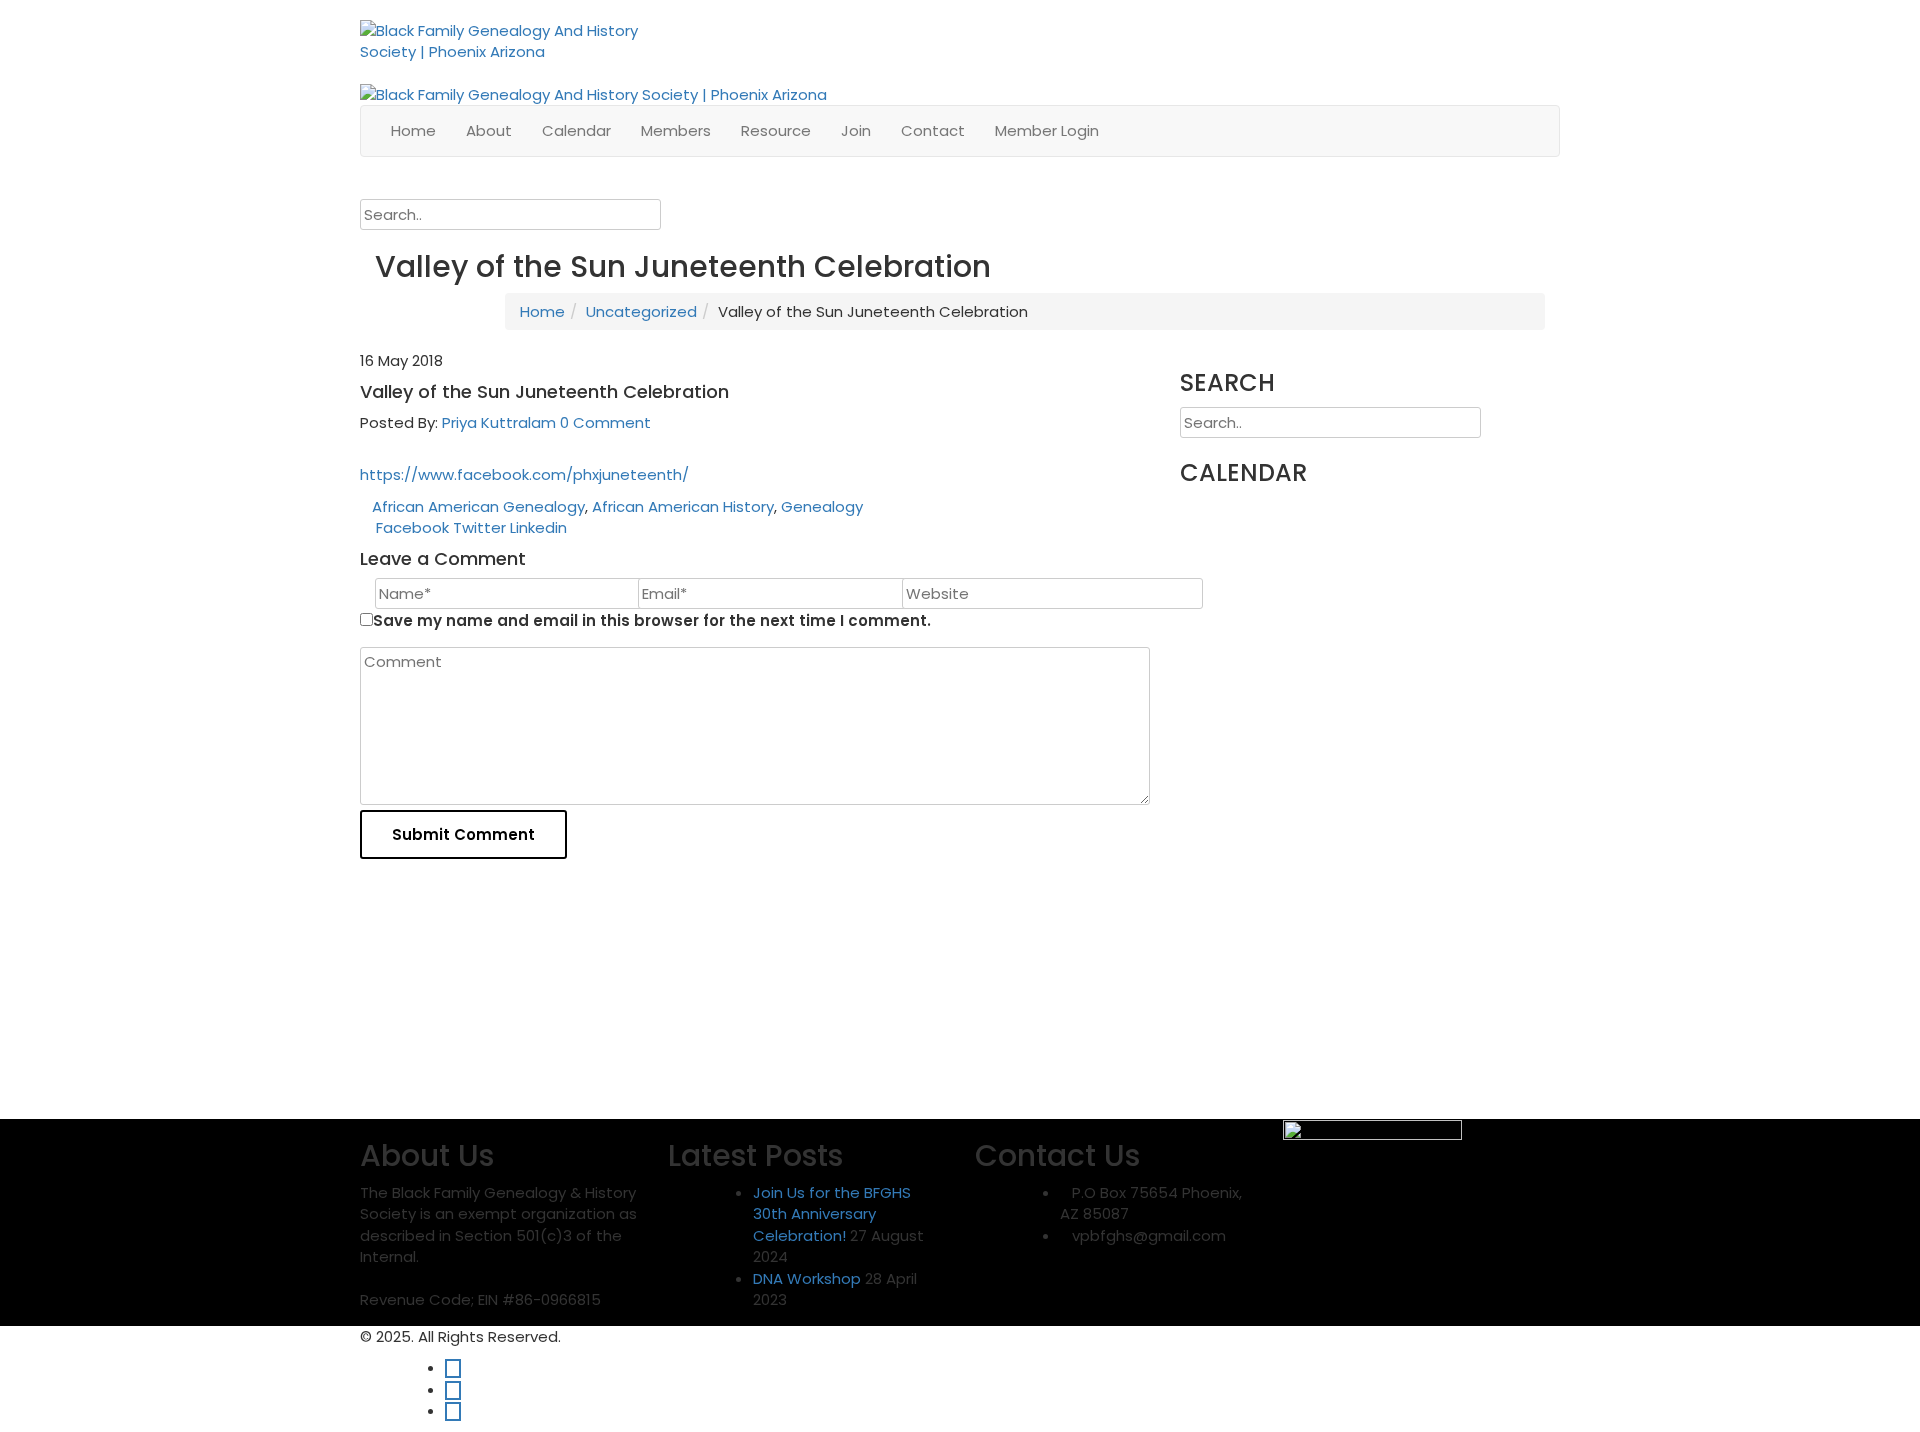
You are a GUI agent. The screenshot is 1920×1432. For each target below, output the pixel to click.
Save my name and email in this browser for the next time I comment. (652, 620)
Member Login (1047, 130)
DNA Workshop (807, 1278)
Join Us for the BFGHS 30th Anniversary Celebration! (832, 1214)
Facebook (412, 527)
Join (856, 130)
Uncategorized (641, 311)
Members (676, 130)
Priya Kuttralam (499, 422)
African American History (683, 506)
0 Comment (605, 422)
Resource (776, 130)
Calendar (576, 130)
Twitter (479, 527)
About (489, 130)
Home (413, 130)
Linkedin (538, 527)
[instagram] (453, 1389)
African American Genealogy (478, 506)
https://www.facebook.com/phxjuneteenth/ (524, 474)
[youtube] (453, 1410)
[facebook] (453, 1367)
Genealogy (822, 506)
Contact (933, 130)
